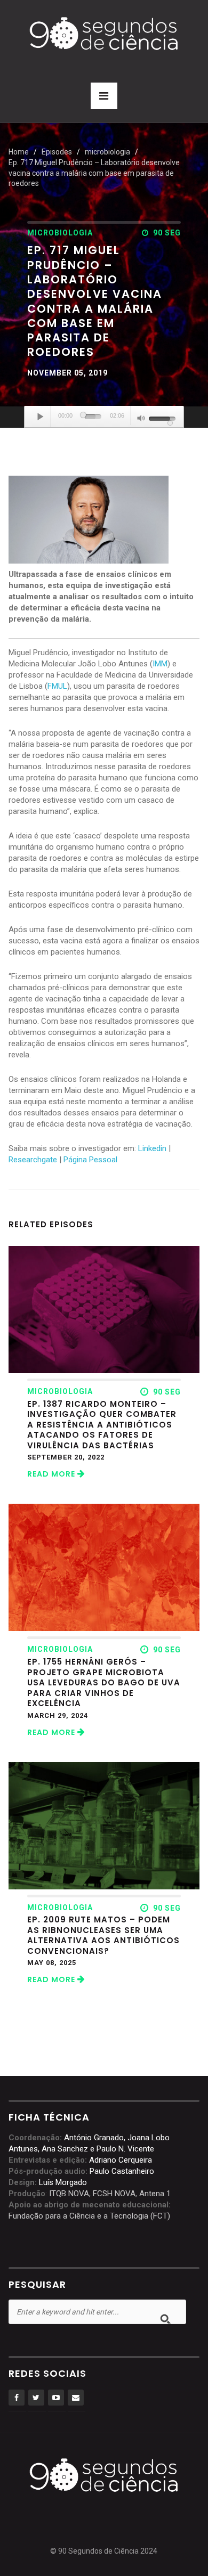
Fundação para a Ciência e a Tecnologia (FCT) (89, 2216)
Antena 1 (155, 2194)
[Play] (41, 417)
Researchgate (33, 1160)
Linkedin (152, 1148)
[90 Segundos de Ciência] (104, 32)
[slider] (93, 417)
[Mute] (141, 419)
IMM (160, 664)
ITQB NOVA (69, 2194)
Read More (52, 1474)
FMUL (57, 686)
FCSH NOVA (114, 2194)
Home (19, 152)
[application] (104, 417)
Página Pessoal (90, 1160)
